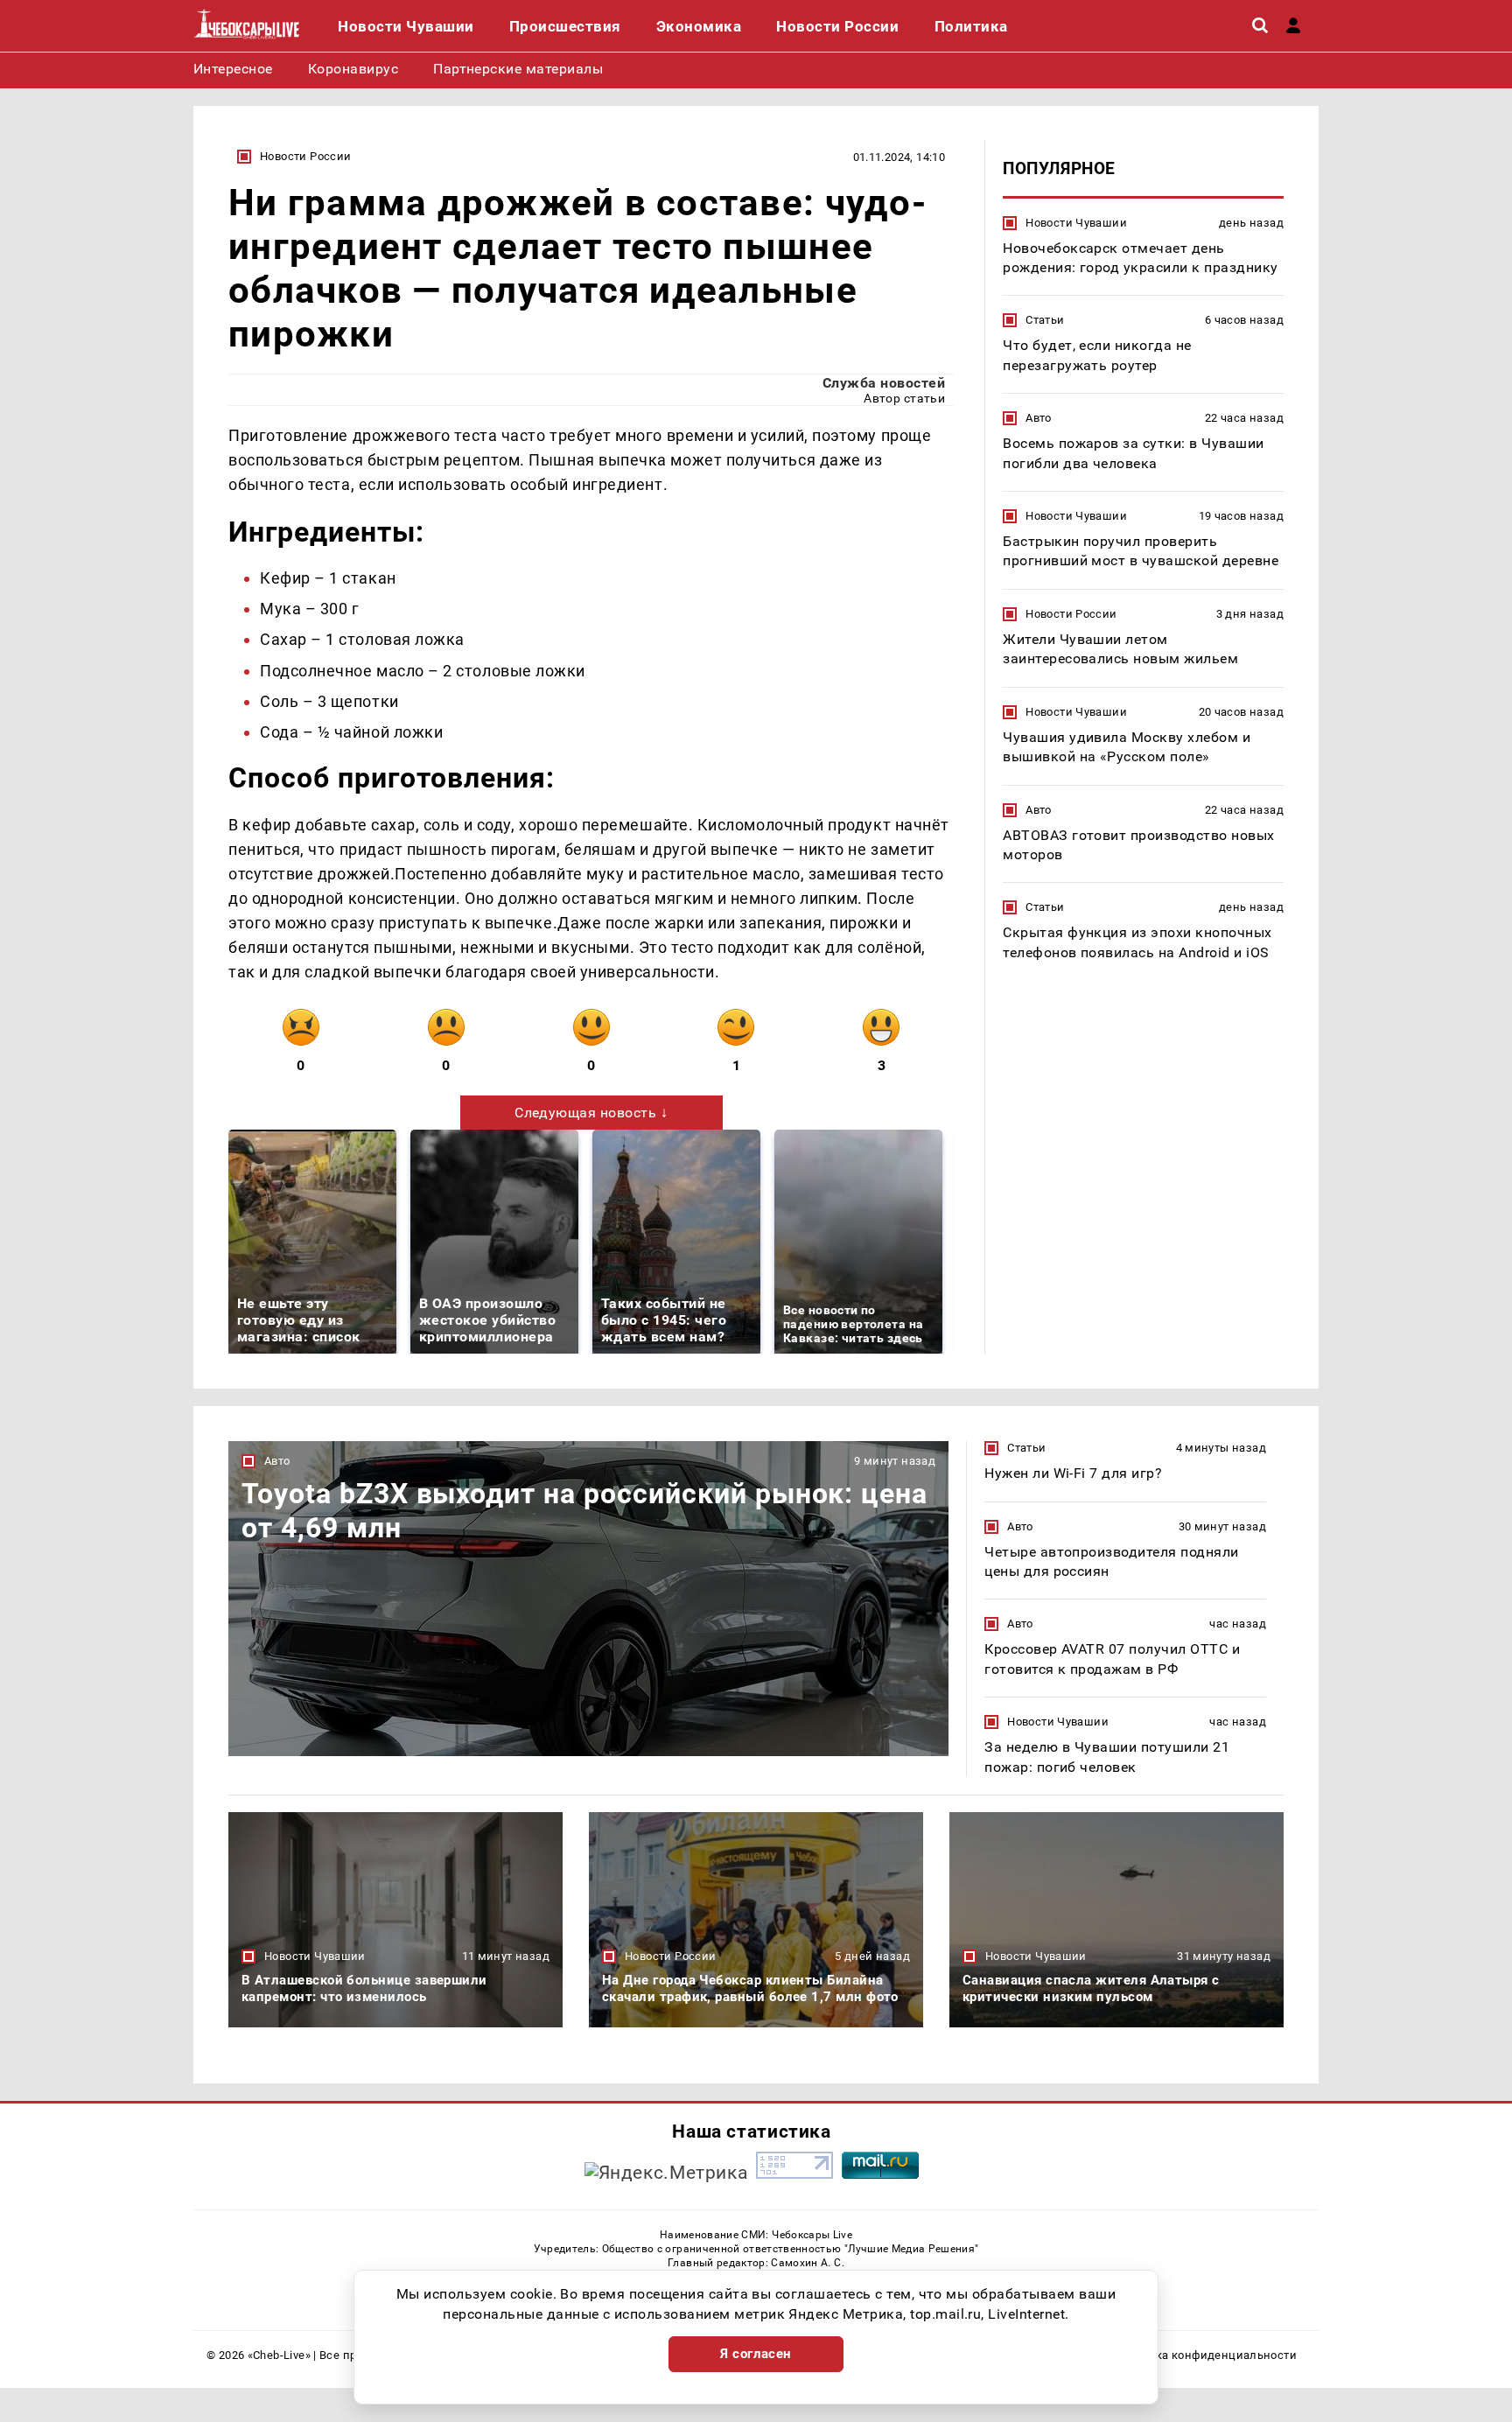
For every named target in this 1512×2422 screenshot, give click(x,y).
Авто (1039, 419)
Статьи (1045, 321)
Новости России (305, 156)
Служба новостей (884, 383)
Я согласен (756, 2354)
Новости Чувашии (1076, 223)
